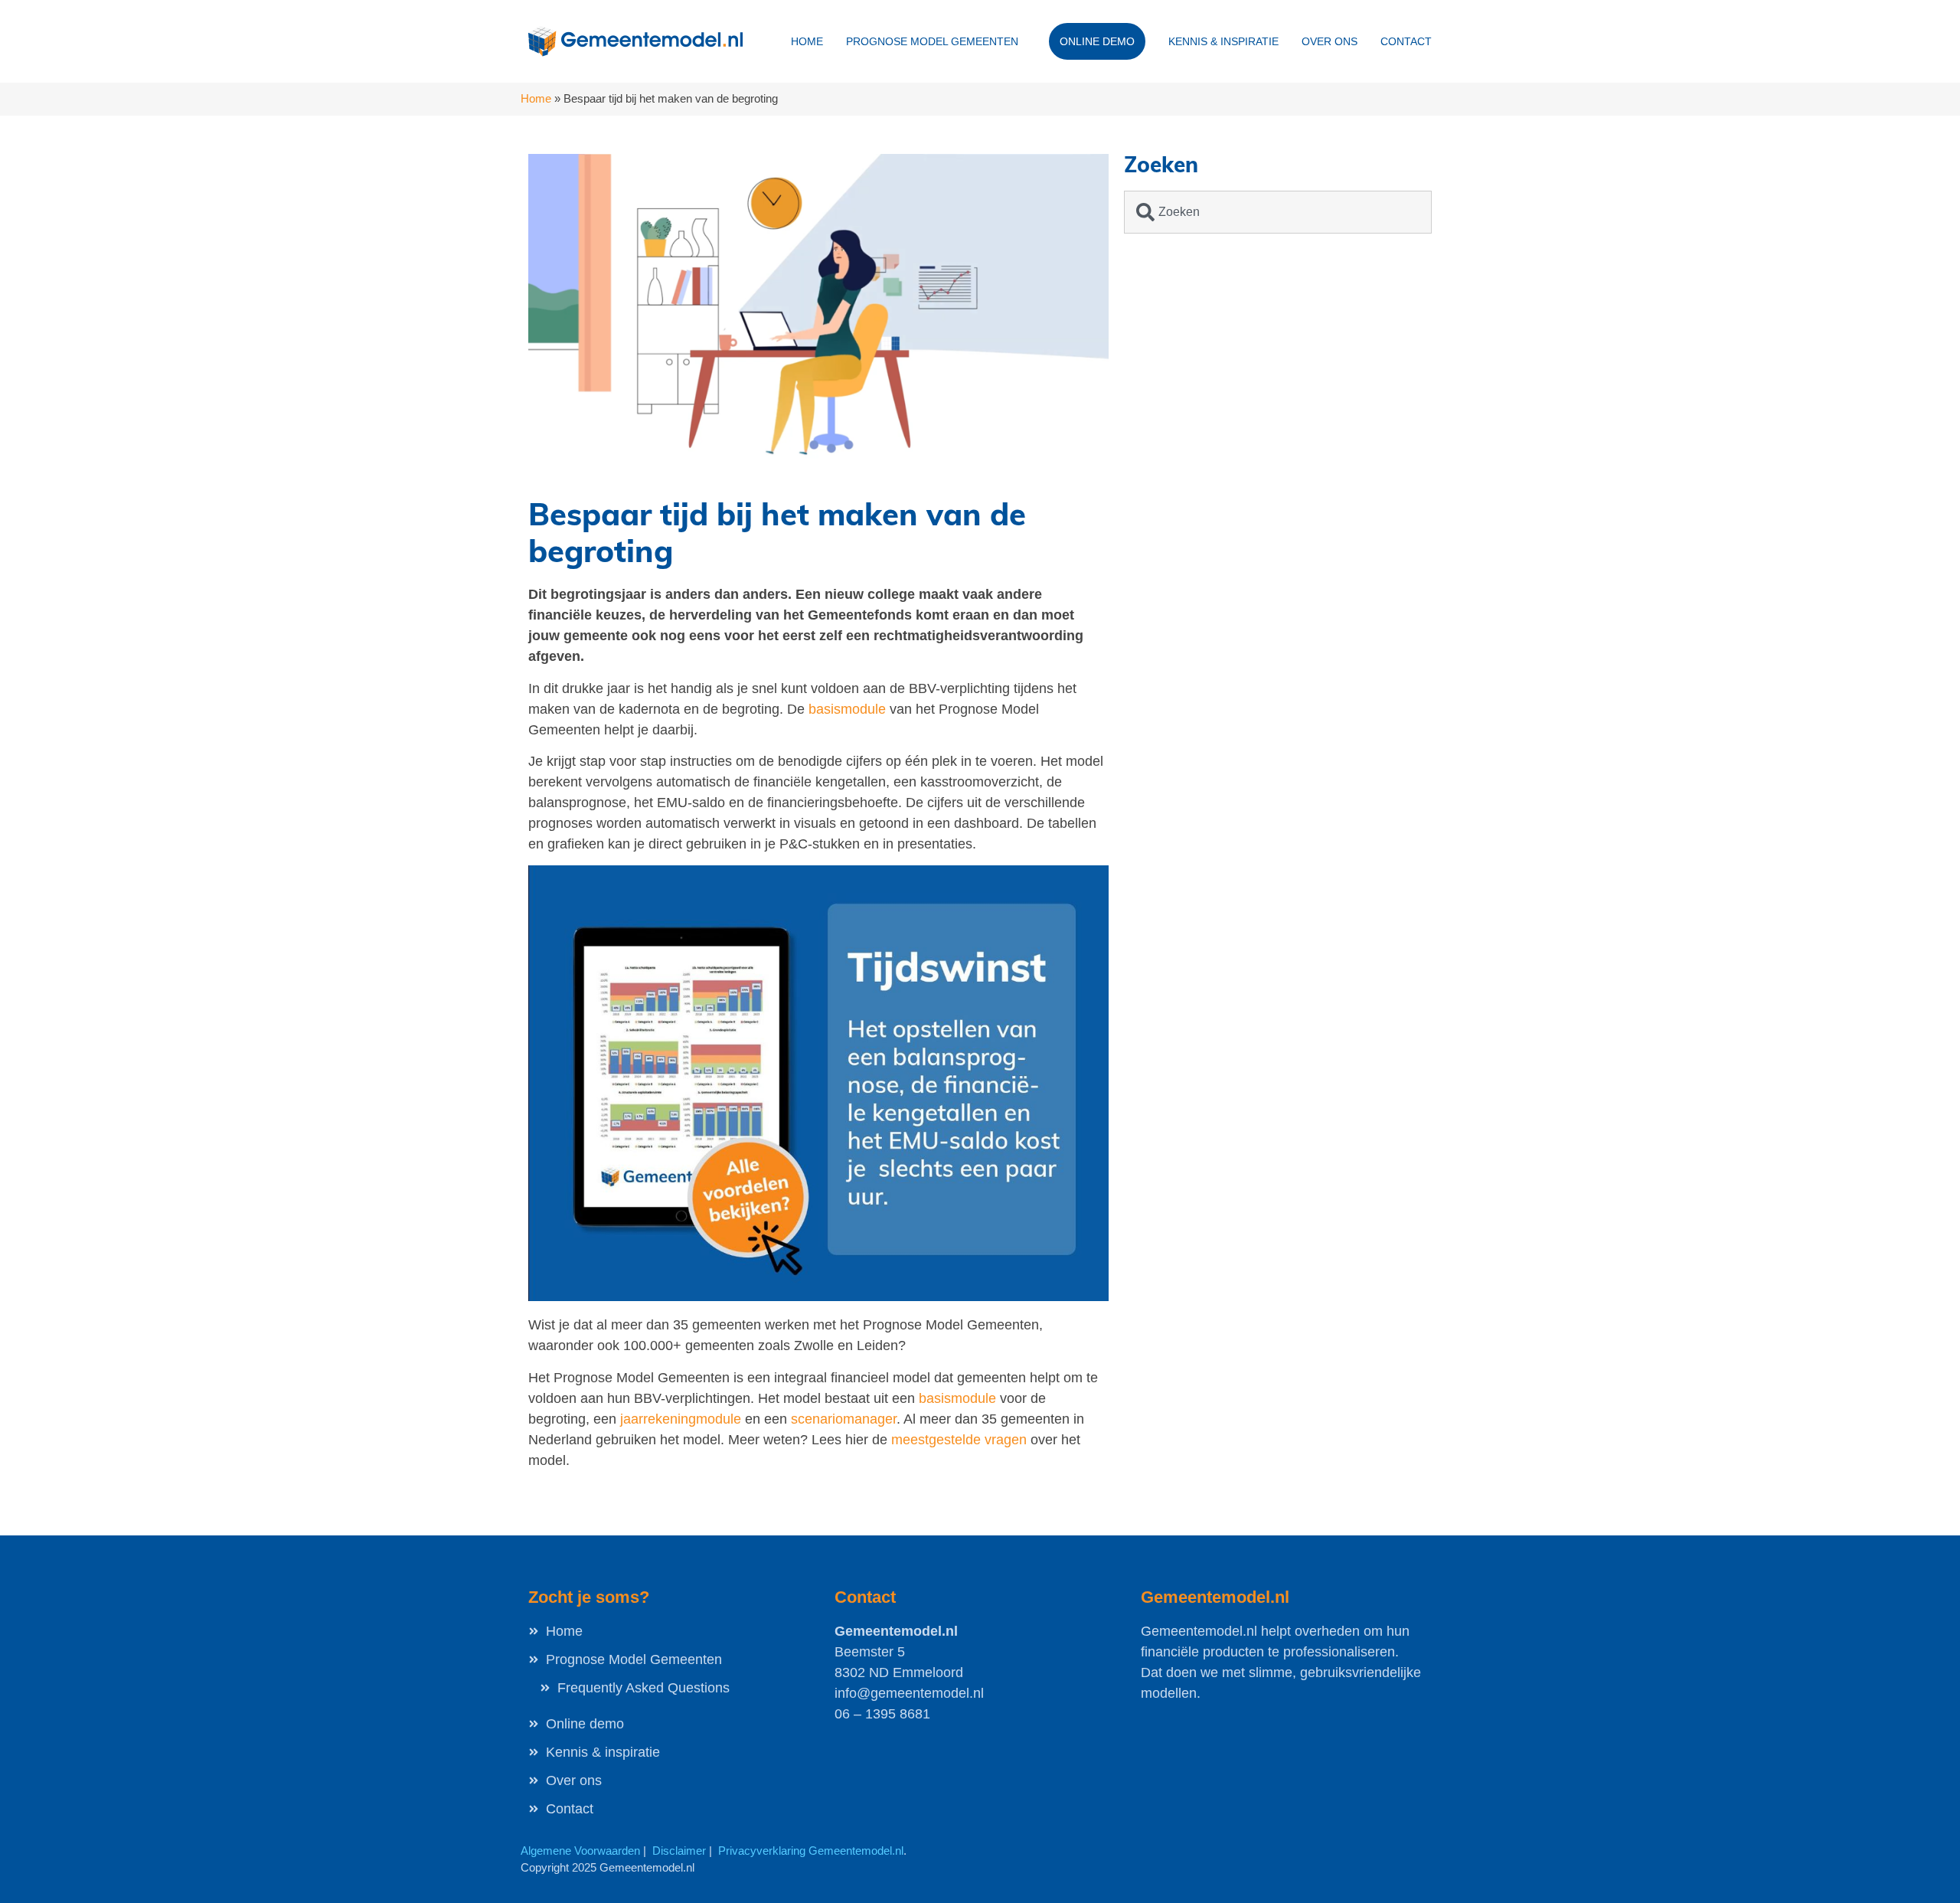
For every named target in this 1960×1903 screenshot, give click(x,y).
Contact (1406, 41)
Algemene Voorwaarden (580, 1851)
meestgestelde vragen (959, 1440)
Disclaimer (679, 1851)
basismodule (849, 709)
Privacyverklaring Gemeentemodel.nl (811, 1851)
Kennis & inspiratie (1223, 41)
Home (807, 41)
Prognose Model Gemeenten (932, 41)
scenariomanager (844, 1419)
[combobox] (1278, 212)
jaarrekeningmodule (681, 1419)
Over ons (1330, 41)
